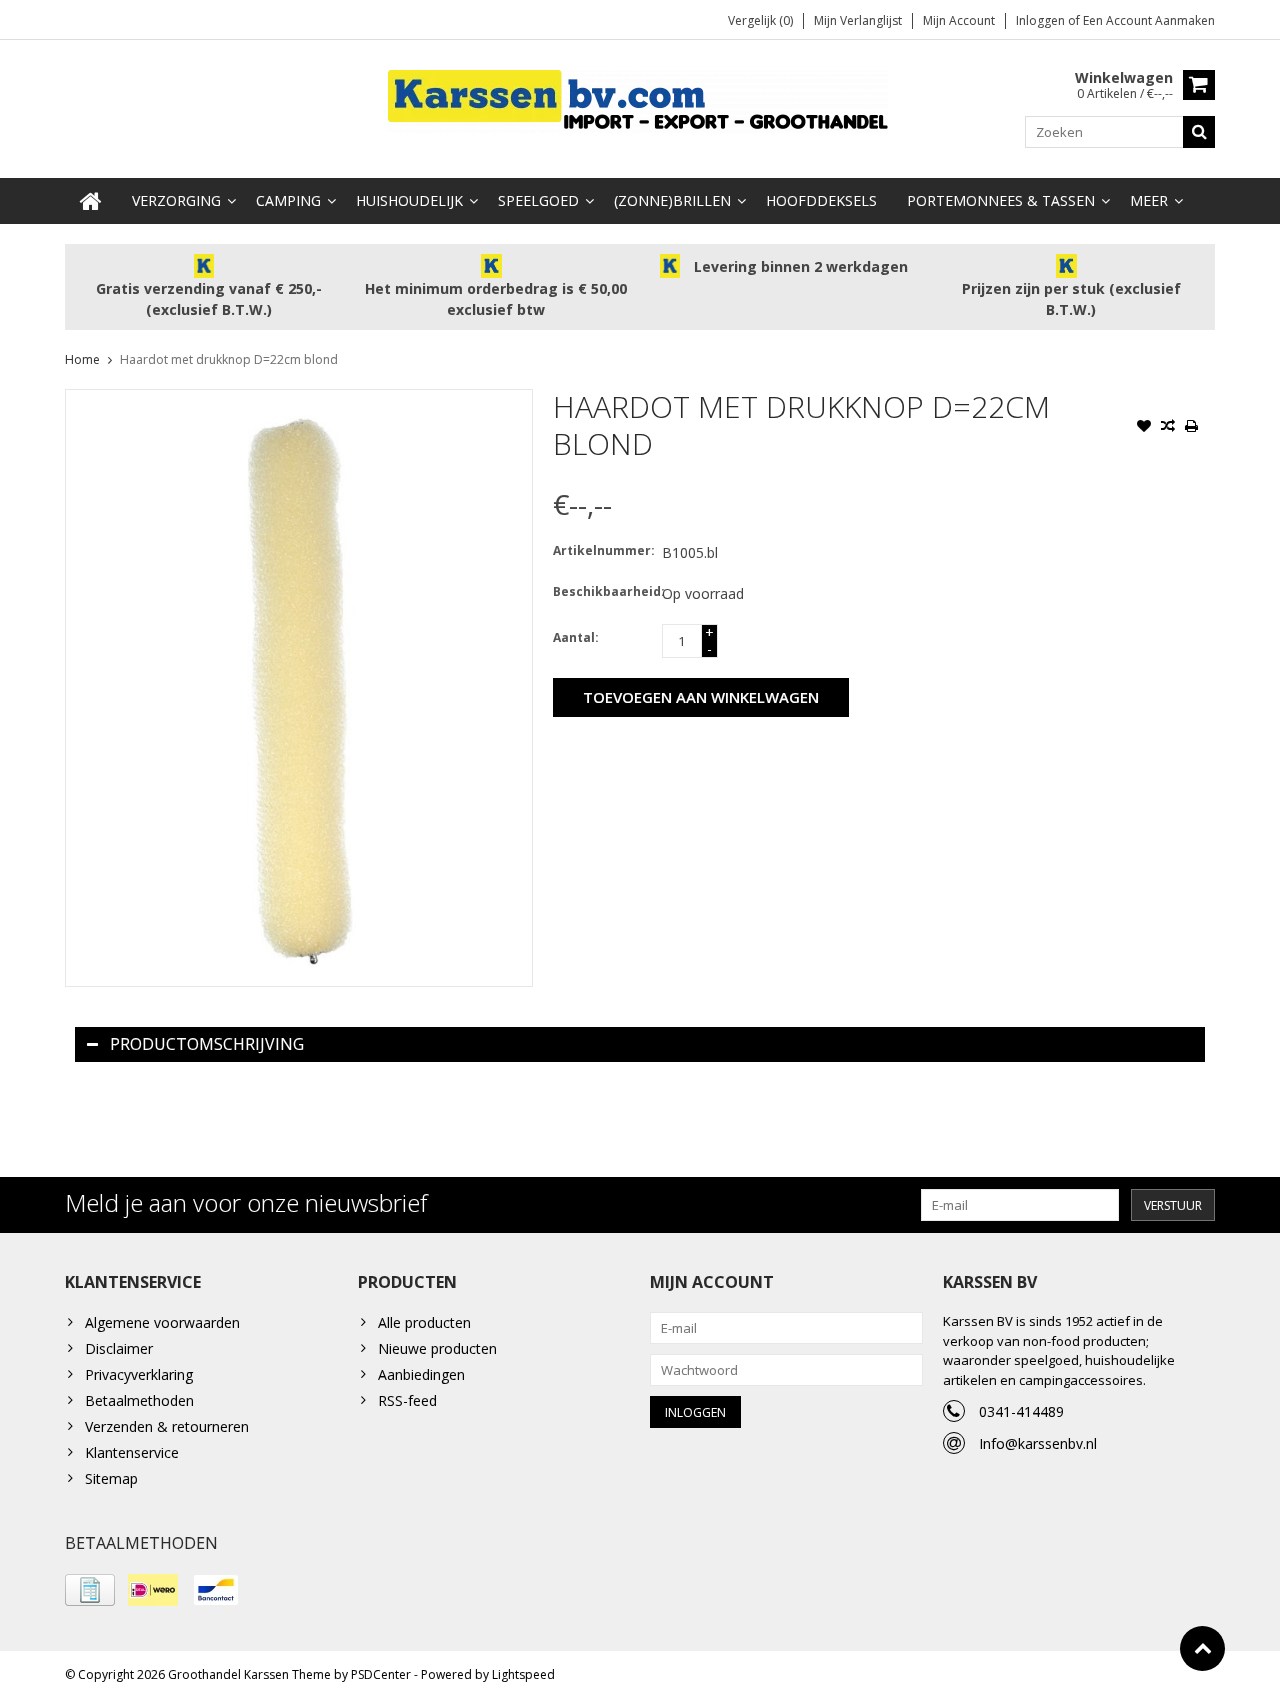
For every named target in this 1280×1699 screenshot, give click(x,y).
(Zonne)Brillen (672, 200)
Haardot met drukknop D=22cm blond (229, 359)
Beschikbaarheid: (603, 591)
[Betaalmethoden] (90, 1590)
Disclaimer (119, 1348)
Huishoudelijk (409, 200)
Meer (1149, 200)
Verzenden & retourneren (167, 1426)
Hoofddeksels (821, 200)
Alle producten (424, 1322)
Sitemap (111, 1478)
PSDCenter (381, 1674)
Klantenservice (132, 1452)
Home (82, 359)
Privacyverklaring (139, 1374)
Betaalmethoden (139, 1400)
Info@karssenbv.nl (1038, 1443)
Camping (288, 200)
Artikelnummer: (603, 550)
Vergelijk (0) (760, 20)
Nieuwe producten (437, 1348)
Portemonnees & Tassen (1001, 200)
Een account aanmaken (1149, 20)
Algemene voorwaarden (162, 1322)
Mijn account (959, 20)
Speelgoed (538, 200)
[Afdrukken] (1192, 428)
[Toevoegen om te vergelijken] (1168, 428)
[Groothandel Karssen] (640, 99)
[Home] (91, 201)
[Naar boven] (1202, 1648)
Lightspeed (523, 1674)
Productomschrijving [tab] (207, 1044)
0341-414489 (1021, 1411)
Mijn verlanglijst (858, 20)
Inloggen (1042, 20)
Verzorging (176, 200)
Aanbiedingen (421, 1374)
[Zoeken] (1199, 132)
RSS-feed (407, 1400)
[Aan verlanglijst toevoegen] (1144, 428)
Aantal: (576, 637)
